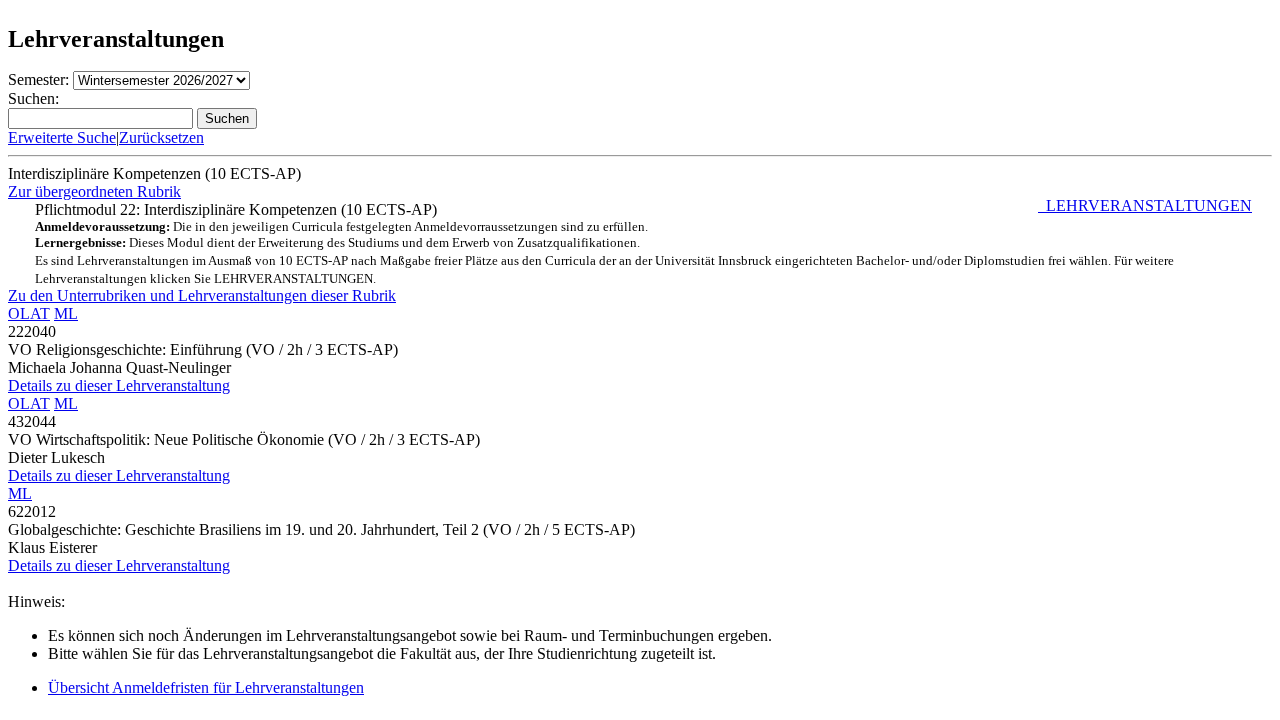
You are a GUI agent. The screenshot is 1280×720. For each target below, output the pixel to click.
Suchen (227, 118)
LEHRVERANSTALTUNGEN (1145, 205)
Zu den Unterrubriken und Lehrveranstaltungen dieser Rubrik (202, 295)
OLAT (29, 313)
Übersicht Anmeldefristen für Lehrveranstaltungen (206, 687)
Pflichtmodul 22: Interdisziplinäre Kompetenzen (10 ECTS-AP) (643, 243)
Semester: (38, 79)
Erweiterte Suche (62, 137)
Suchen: (33, 98)
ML (66, 313)
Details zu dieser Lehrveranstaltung (119, 385)
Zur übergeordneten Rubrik (94, 191)
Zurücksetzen (161, 137)
